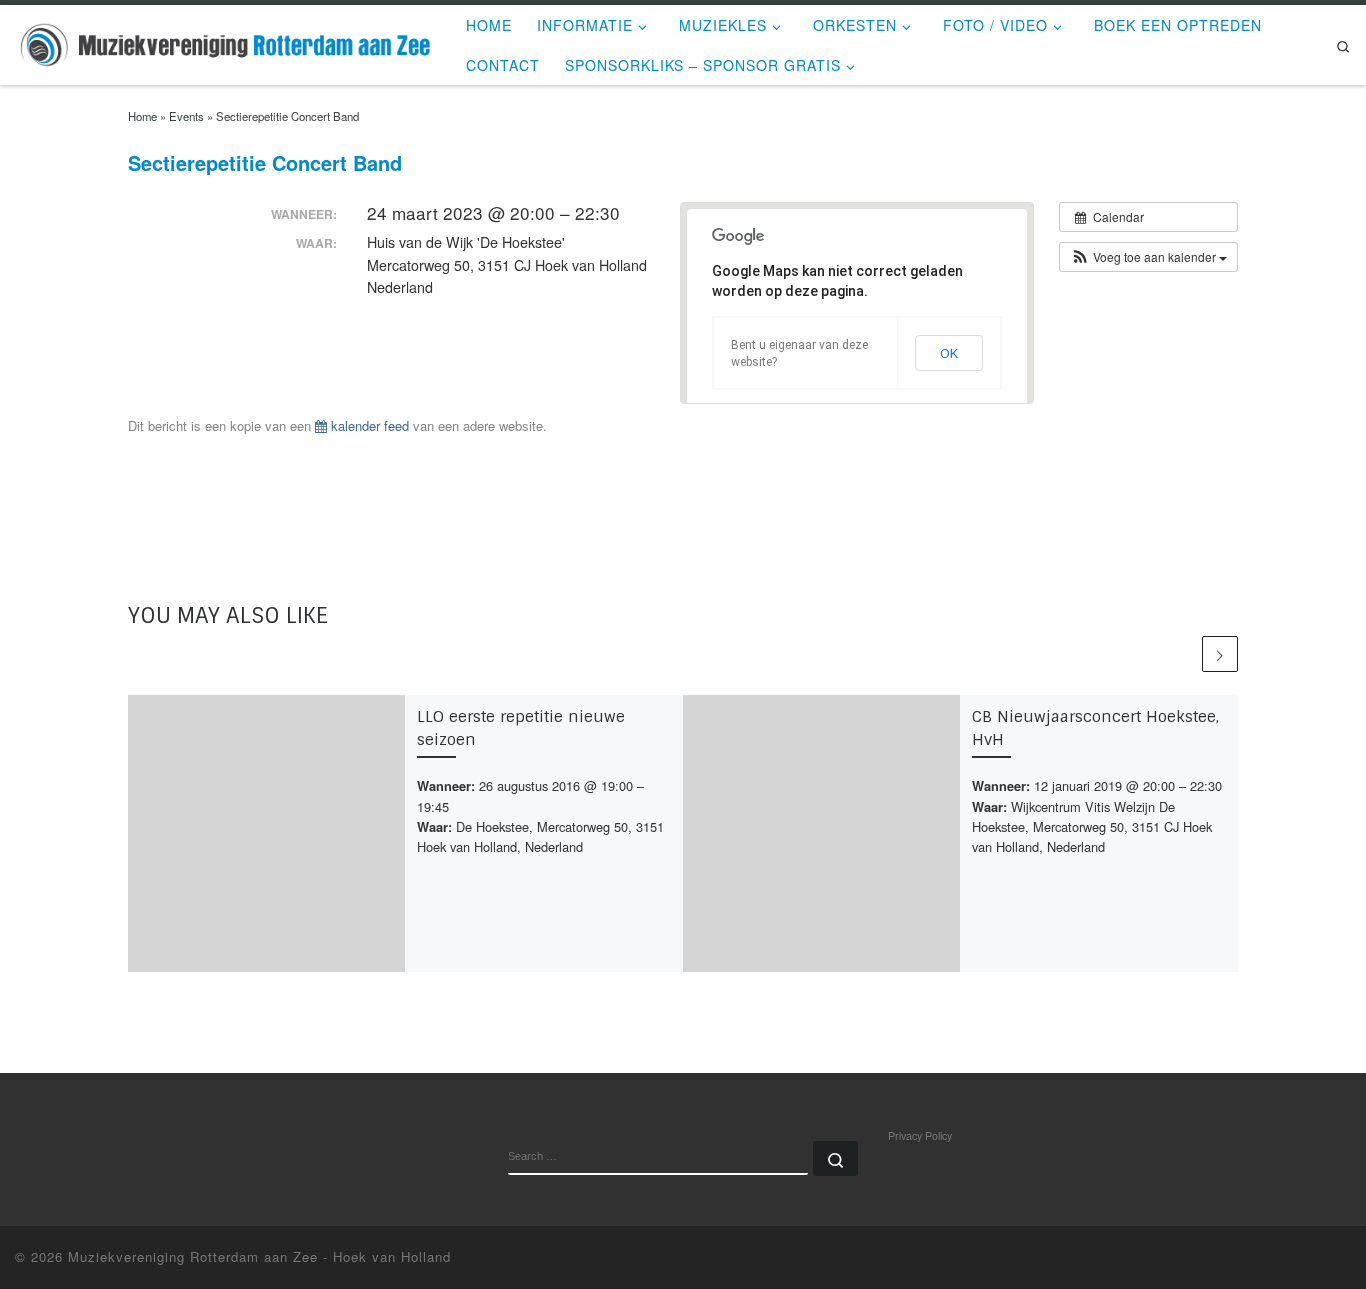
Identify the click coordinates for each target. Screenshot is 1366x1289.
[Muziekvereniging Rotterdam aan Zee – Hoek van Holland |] (225, 43)
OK (949, 353)
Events (186, 116)
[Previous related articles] (1181, 654)
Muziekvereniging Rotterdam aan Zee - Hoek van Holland (259, 1256)
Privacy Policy (920, 1135)
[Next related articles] (1220, 654)
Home (142, 116)
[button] (1148, 257)
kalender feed (368, 425)
